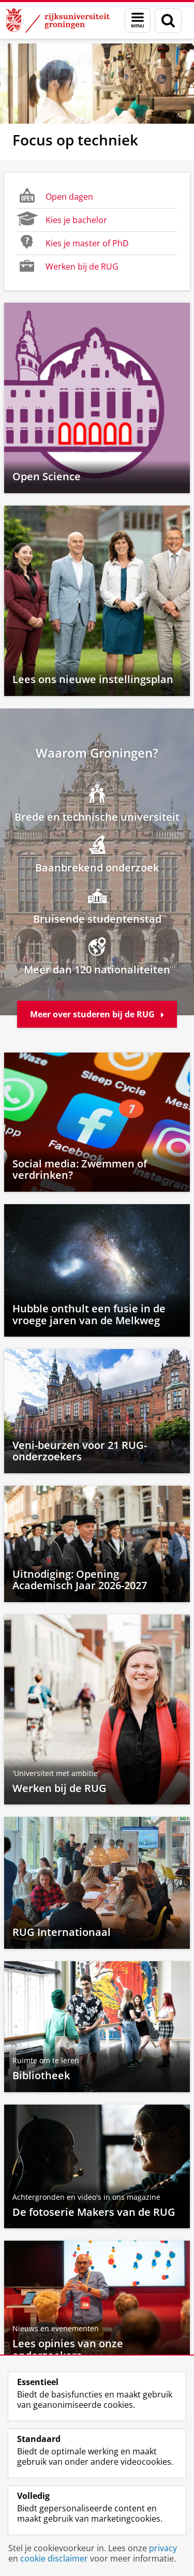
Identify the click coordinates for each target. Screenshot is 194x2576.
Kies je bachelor (76, 220)
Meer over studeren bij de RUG (93, 1014)
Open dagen (69, 197)
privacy (163, 2548)
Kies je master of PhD (87, 243)
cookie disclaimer (54, 2558)
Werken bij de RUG (82, 267)
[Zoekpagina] (168, 20)
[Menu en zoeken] (138, 20)
